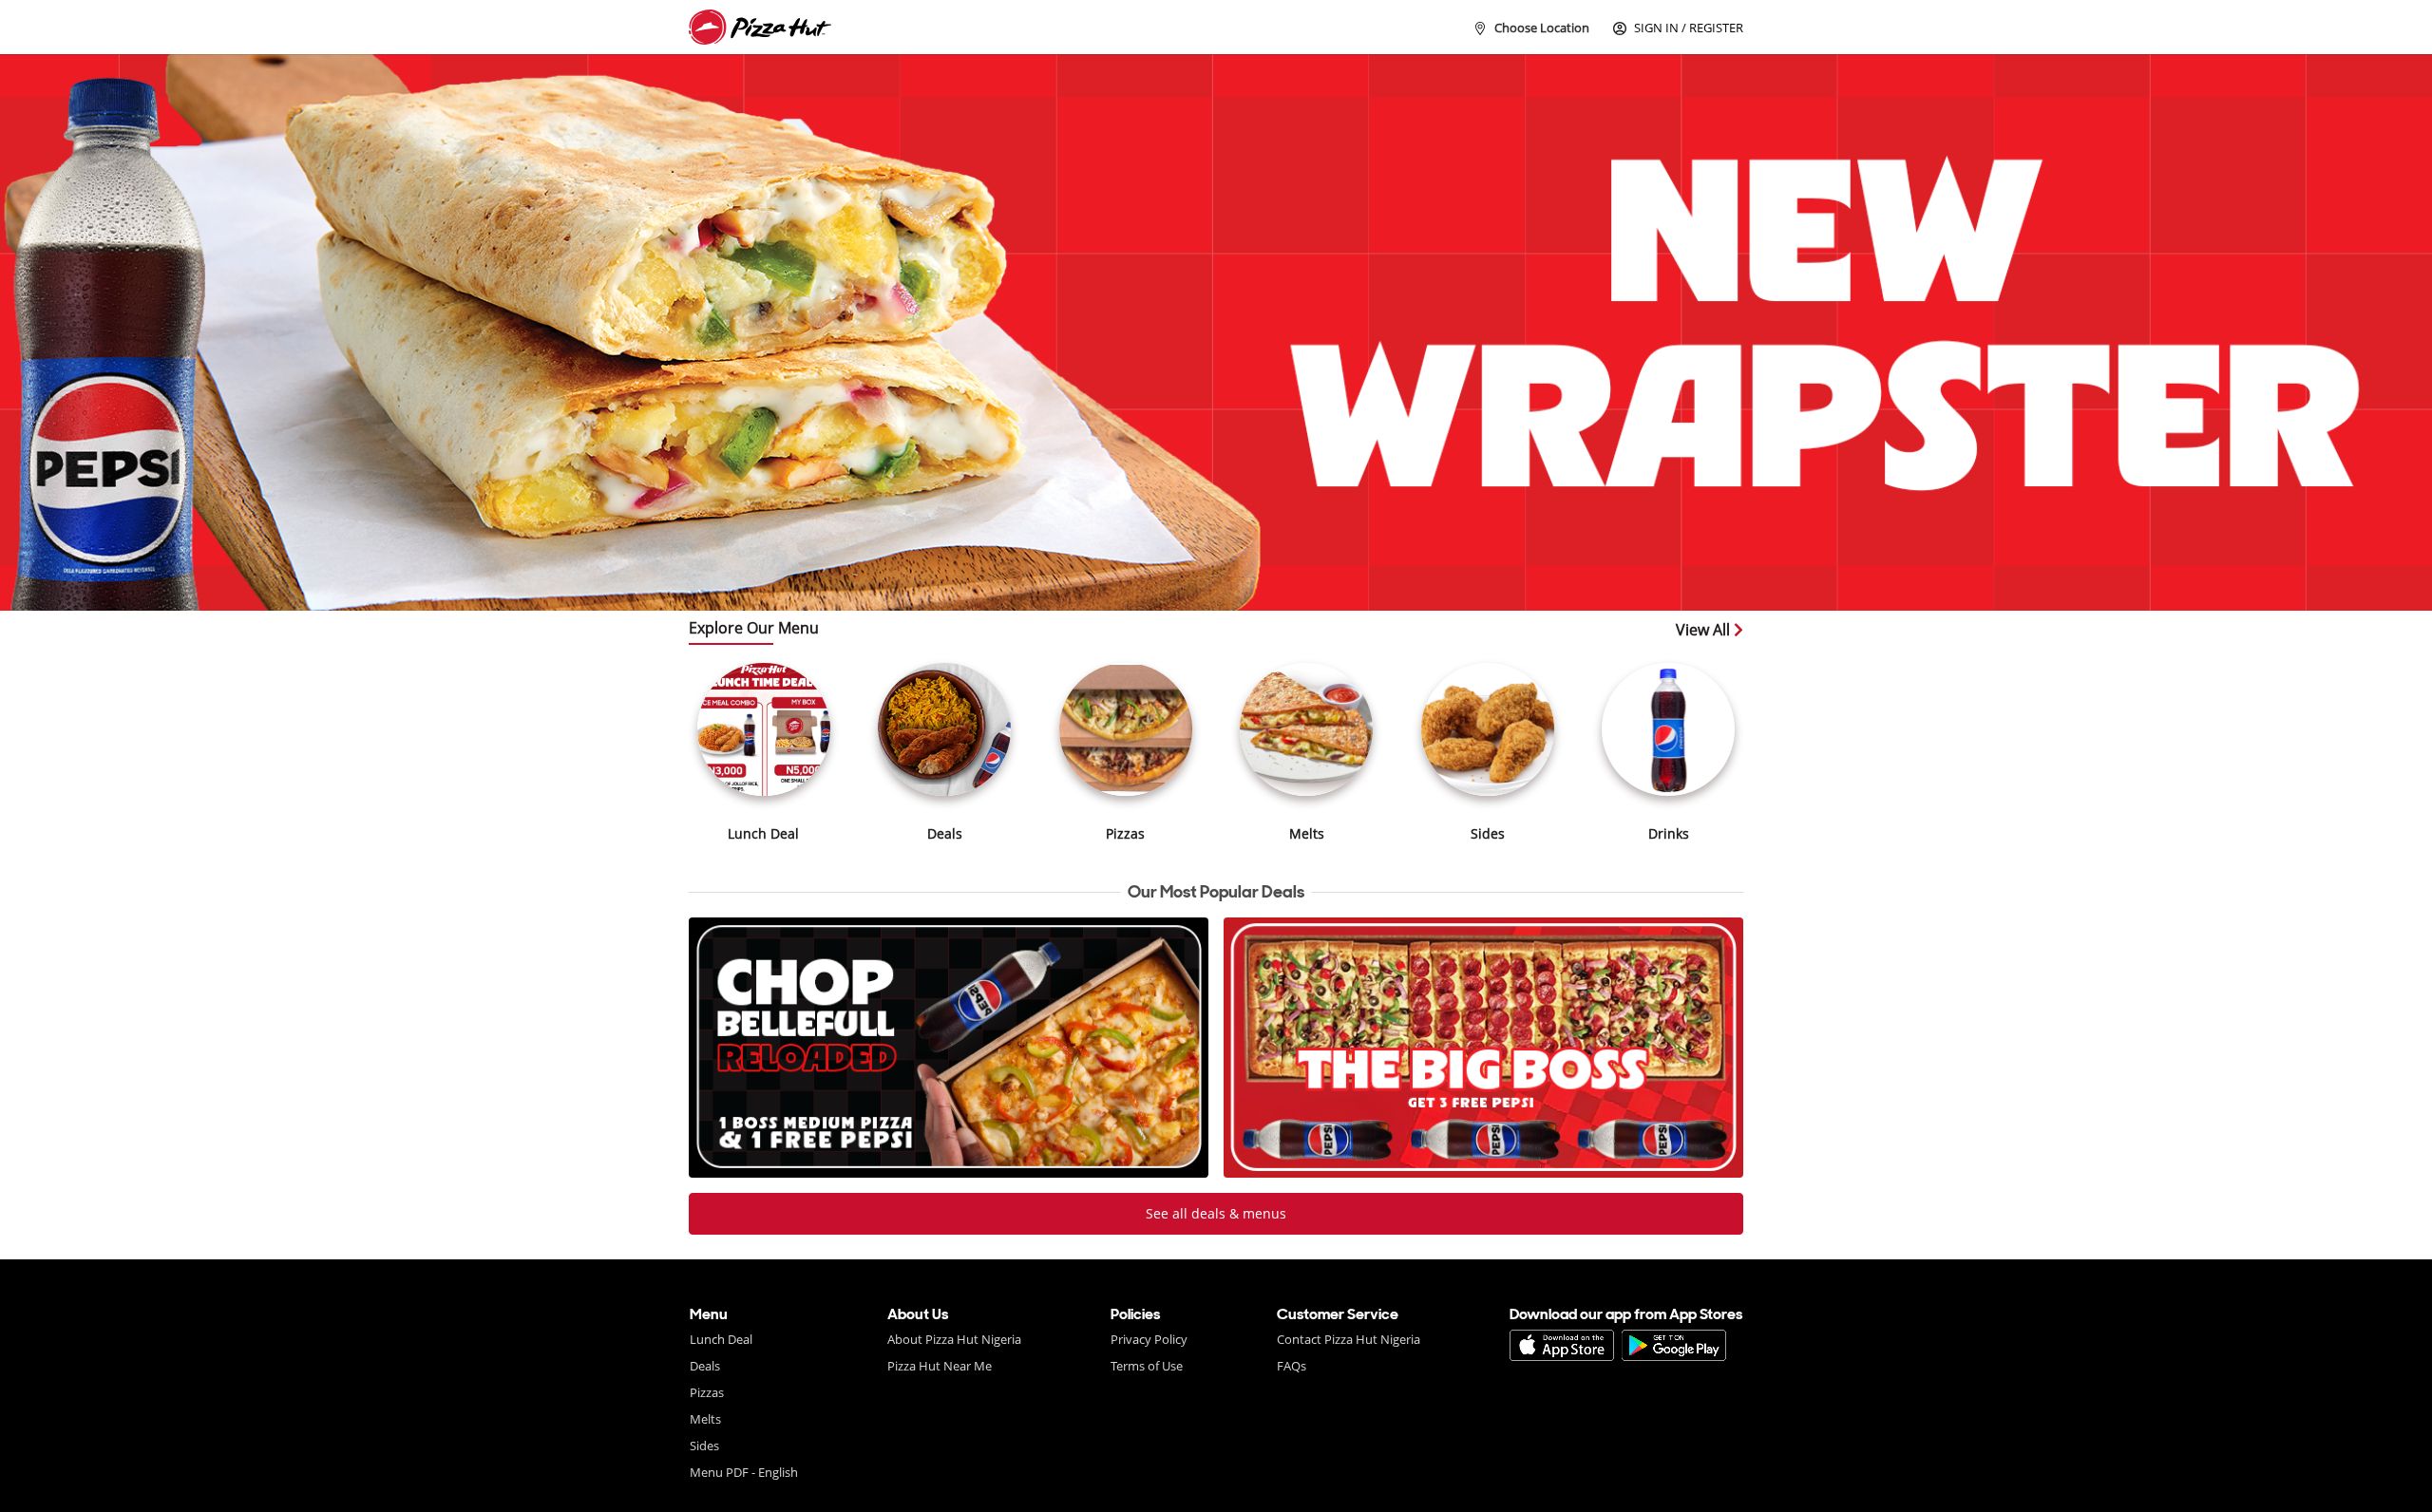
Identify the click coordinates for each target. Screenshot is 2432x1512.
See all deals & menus (1216, 1213)
